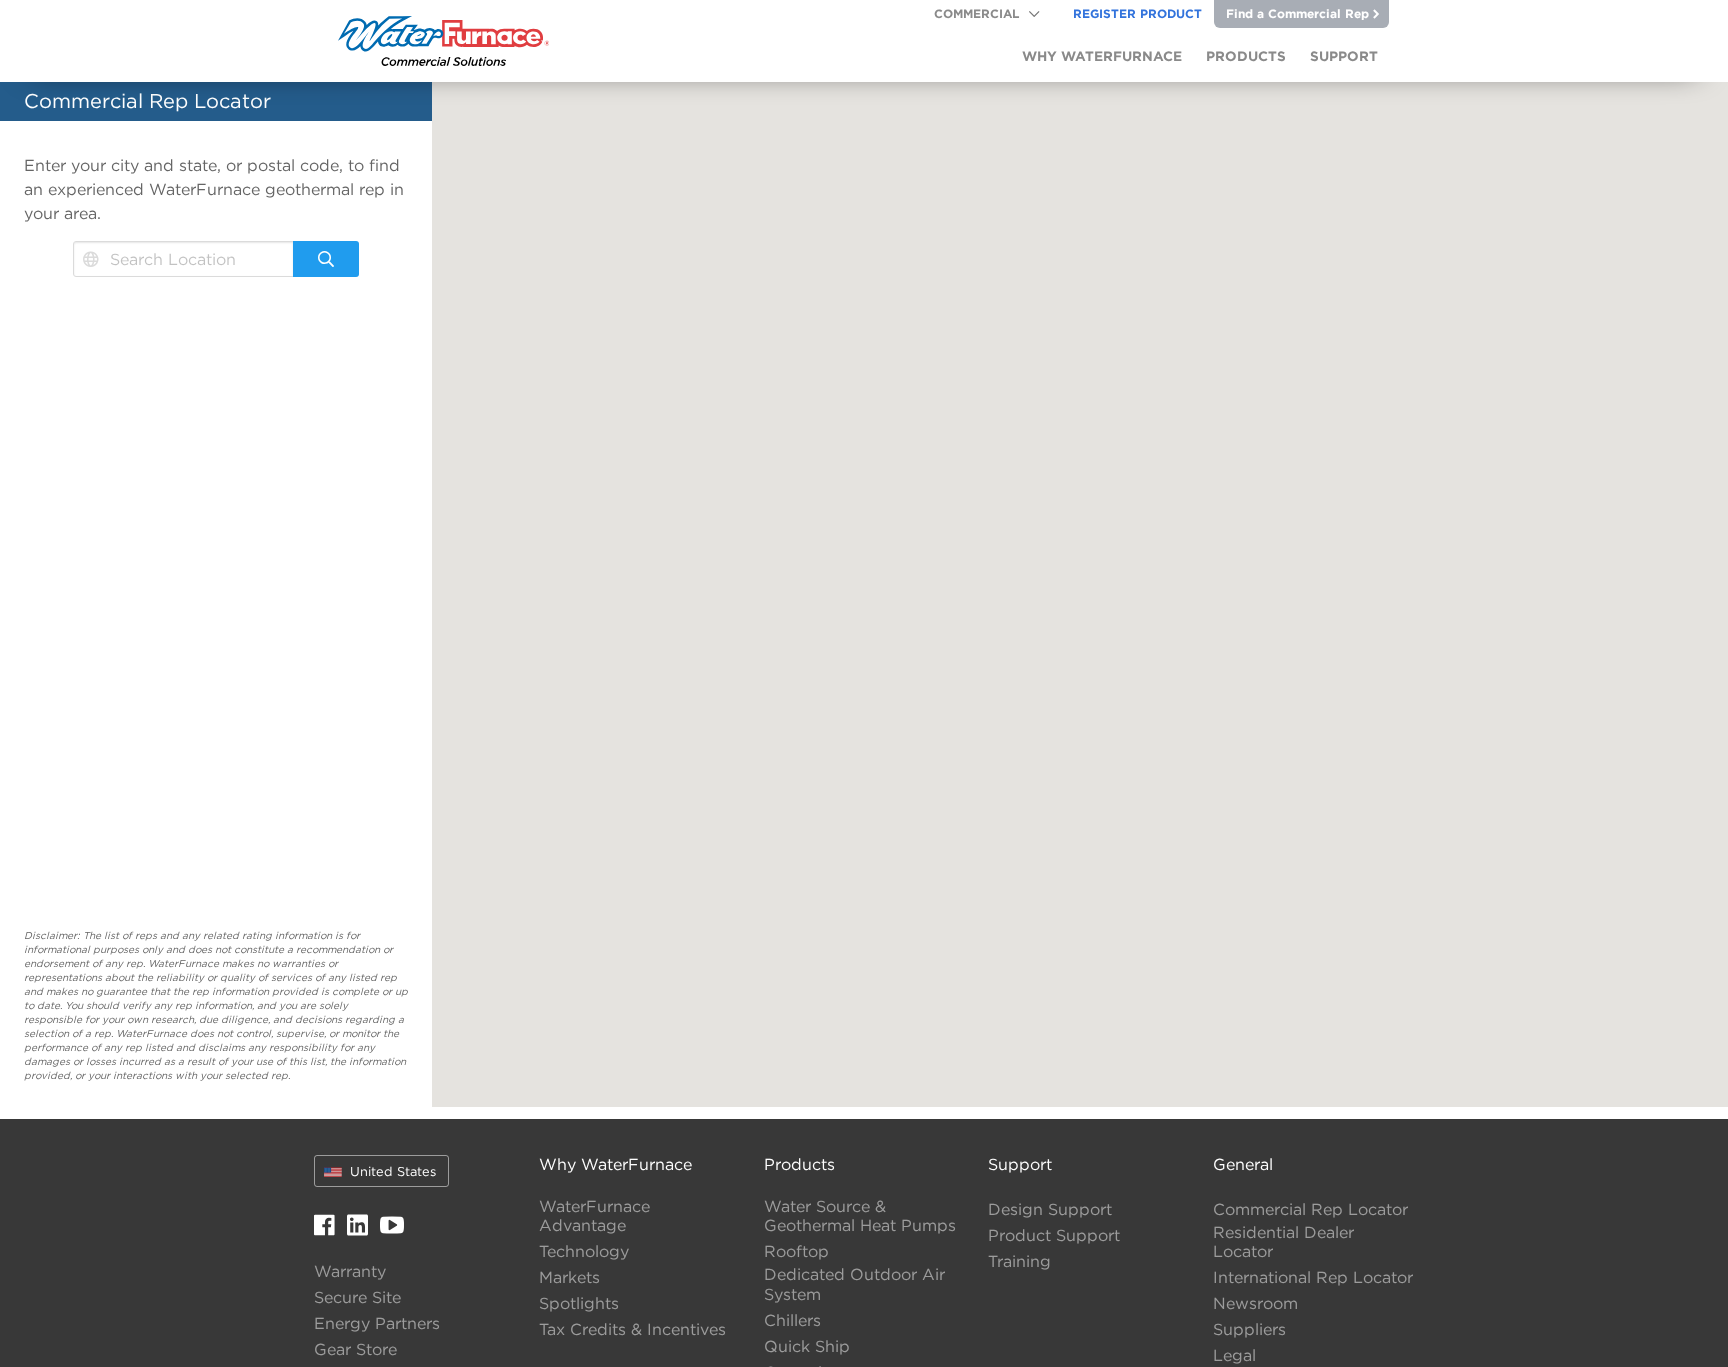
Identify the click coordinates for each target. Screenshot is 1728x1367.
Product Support (1054, 1235)
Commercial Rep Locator (1310, 1209)
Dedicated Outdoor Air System (854, 1284)
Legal (1234, 1355)
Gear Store (355, 1349)
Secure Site (357, 1297)
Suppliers (1249, 1329)
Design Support (1050, 1209)
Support (1020, 1164)
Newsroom (1255, 1303)
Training (1019, 1261)
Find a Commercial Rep (1297, 13)
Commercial (976, 13)
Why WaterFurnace (615, 1164)
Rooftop (796, 1251)
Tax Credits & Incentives (632, 1329)
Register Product (1137, 13)
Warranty (350, 1271)
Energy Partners (377, 1323)
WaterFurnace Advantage (594, 1216)
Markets (569, 1277)
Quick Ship (807, 1346)
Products (799, 1164)
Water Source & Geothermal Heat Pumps (860, 1216)
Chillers (792, 1320)
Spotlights (579, 1303)
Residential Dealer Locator (1283, 1242)
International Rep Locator (1313, 1277)
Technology (584, 1251)
